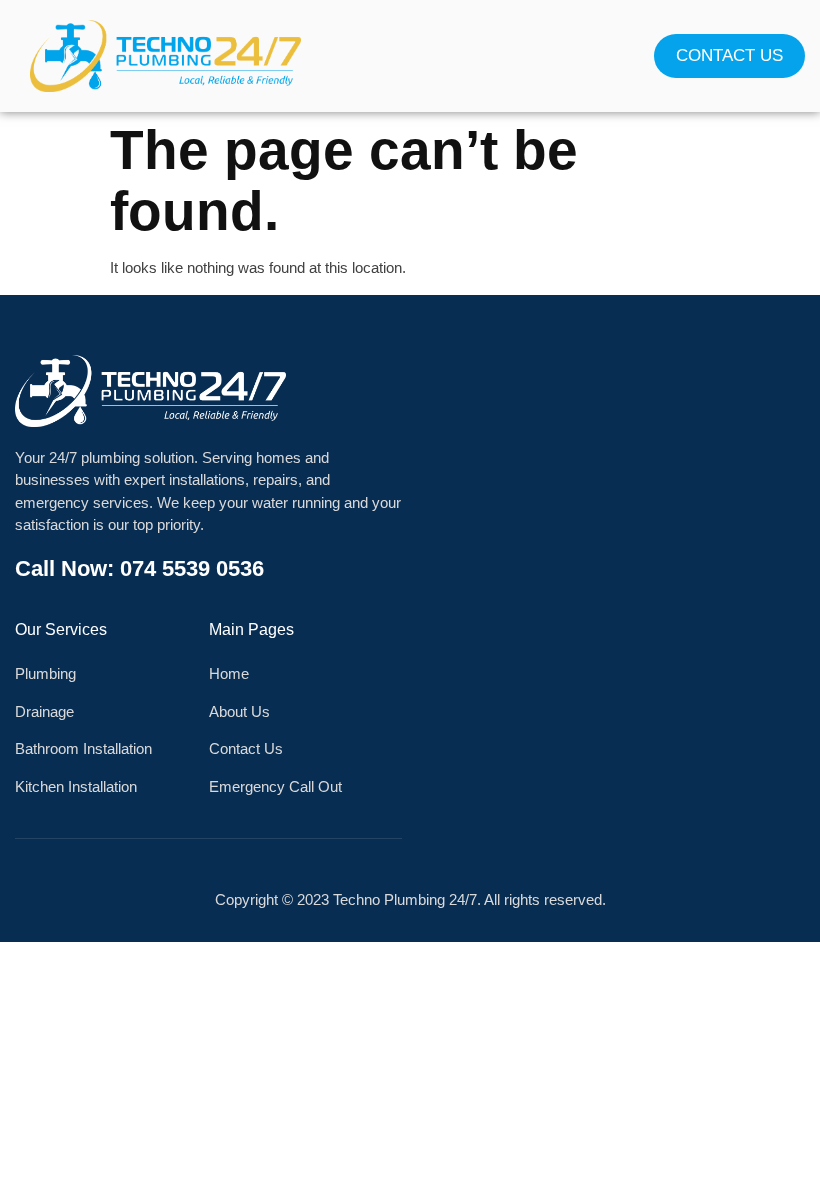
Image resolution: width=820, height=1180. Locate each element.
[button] (410, 56)
